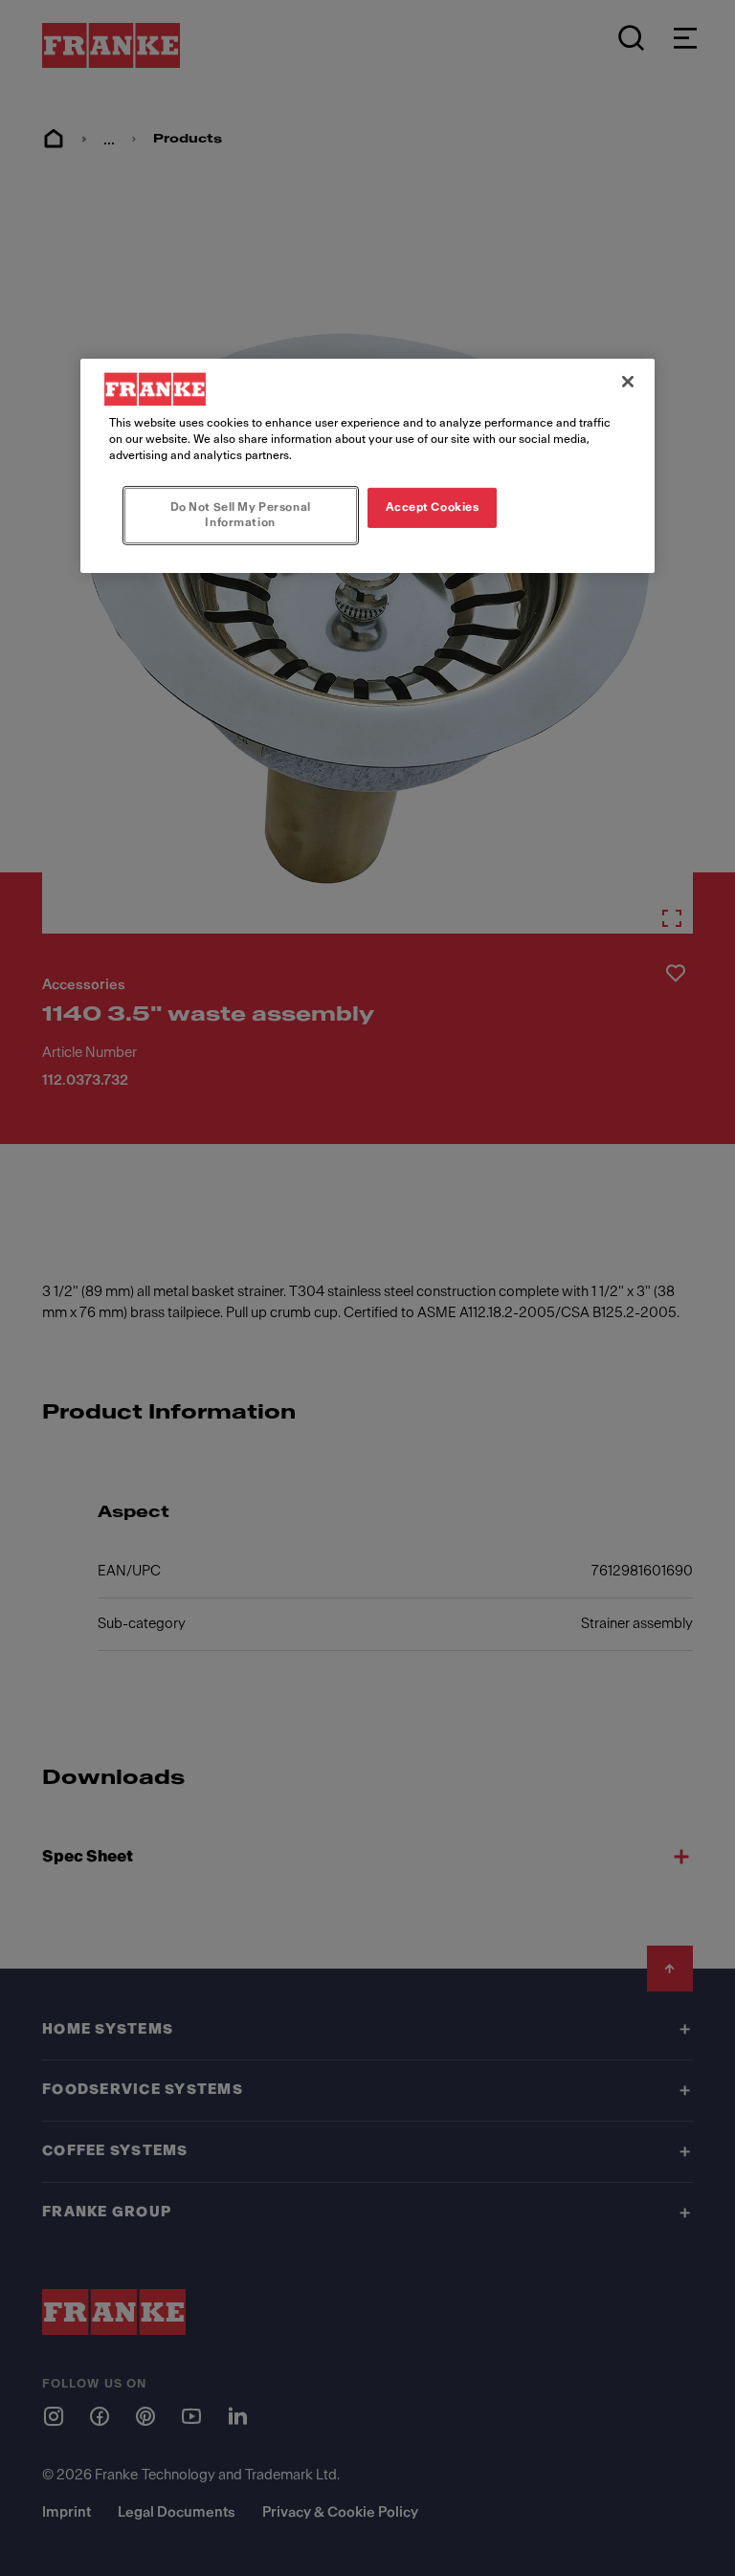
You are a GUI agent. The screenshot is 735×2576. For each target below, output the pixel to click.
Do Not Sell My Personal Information (241, 515)
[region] (367, 466)
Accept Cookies (433, 507)
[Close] (628, 382)
